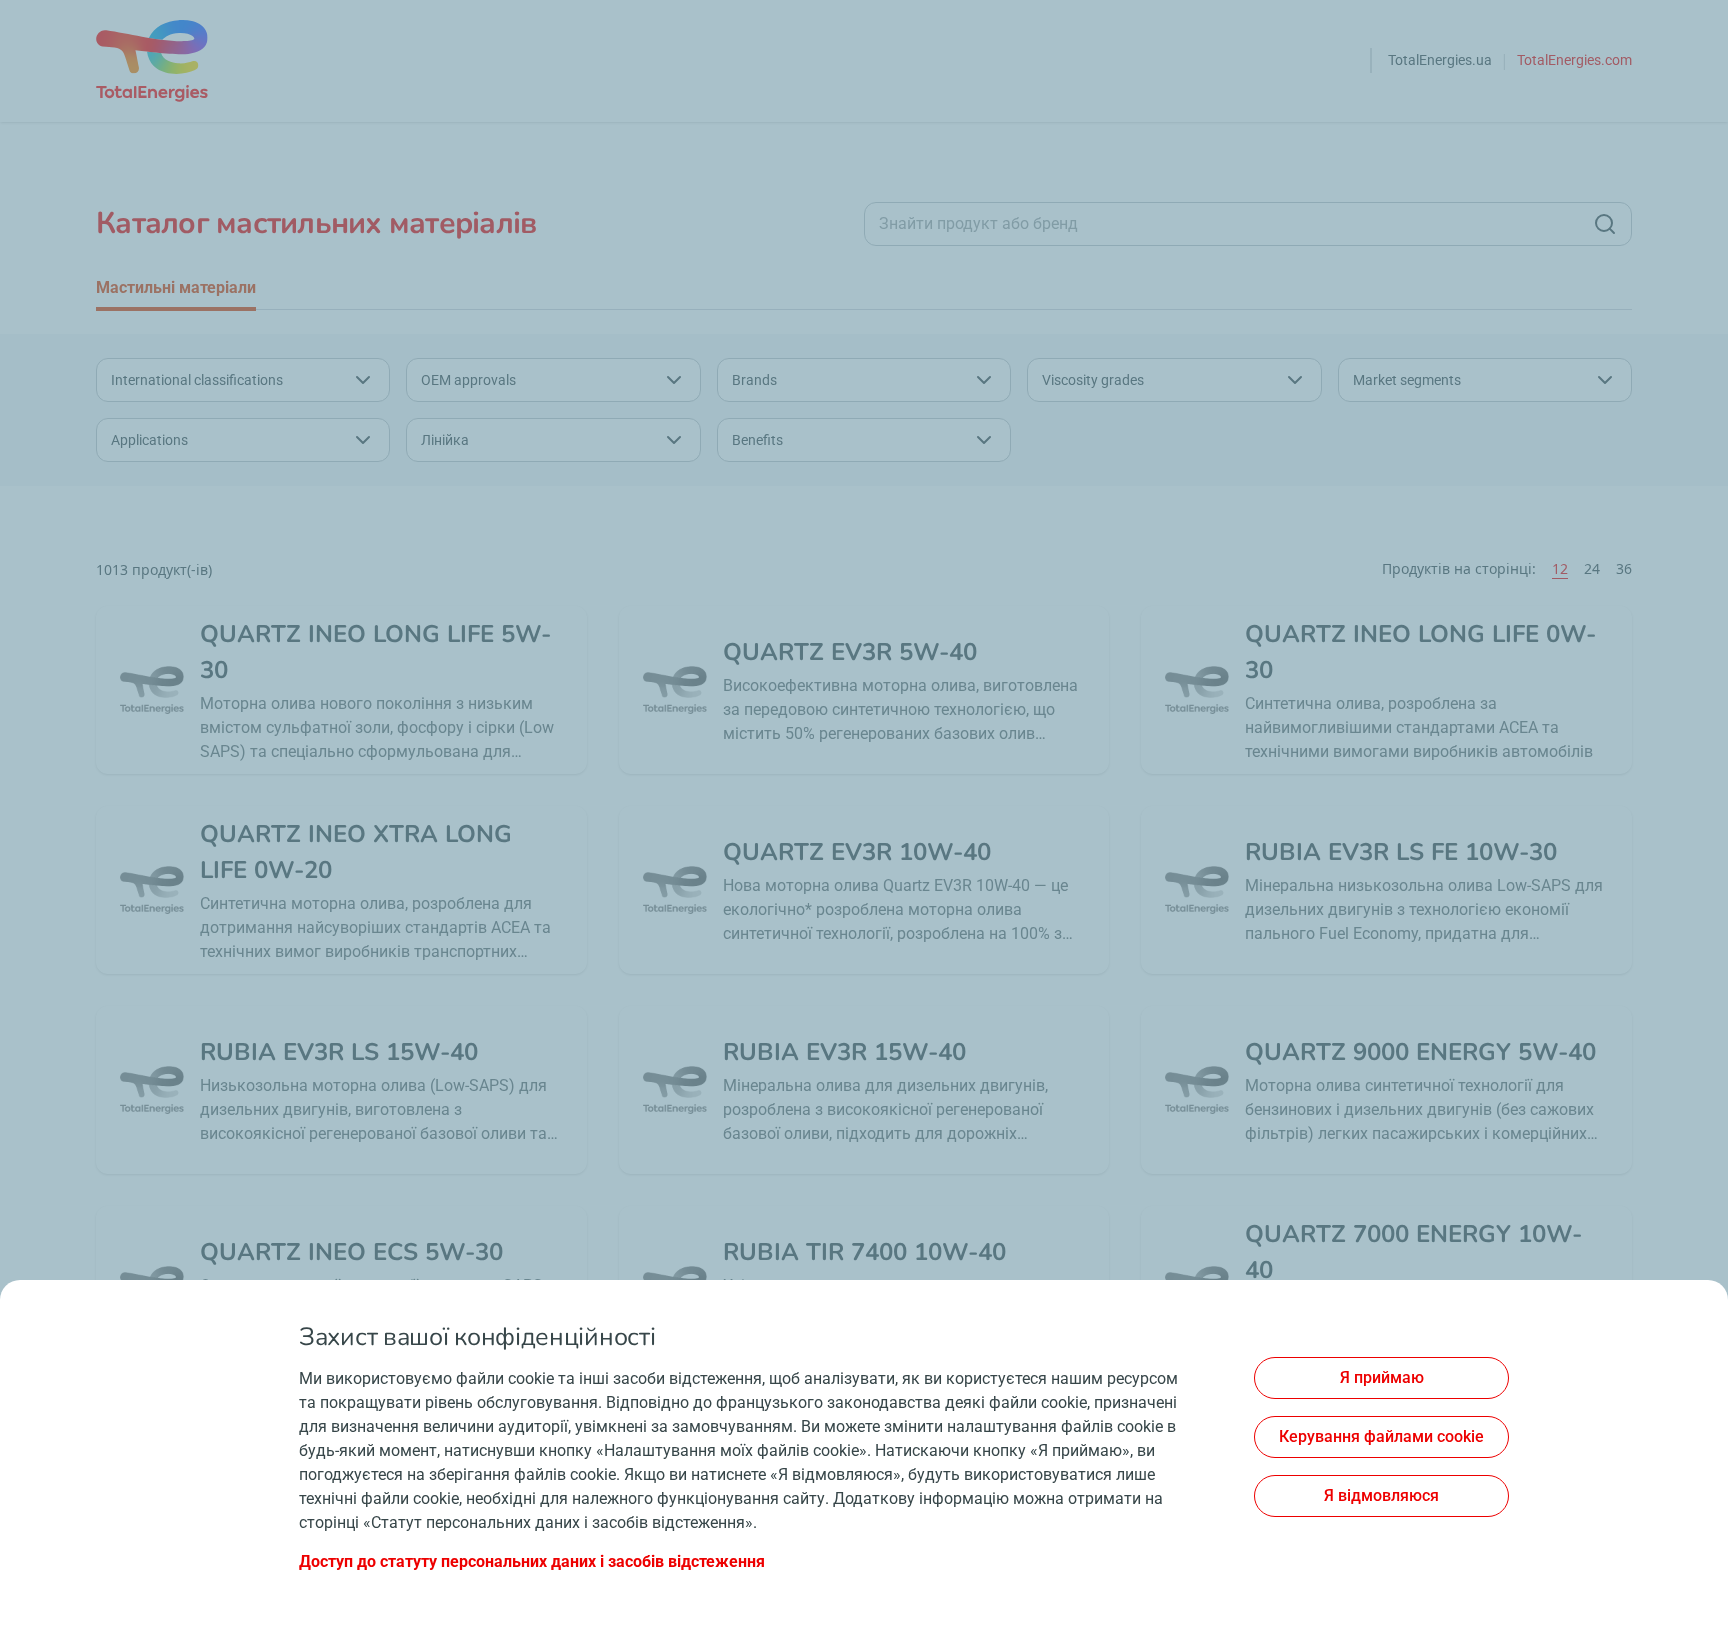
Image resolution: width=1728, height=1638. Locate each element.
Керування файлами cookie (1381, 1436)
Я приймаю (1382, 1377)
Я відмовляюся (1381, 1495)
